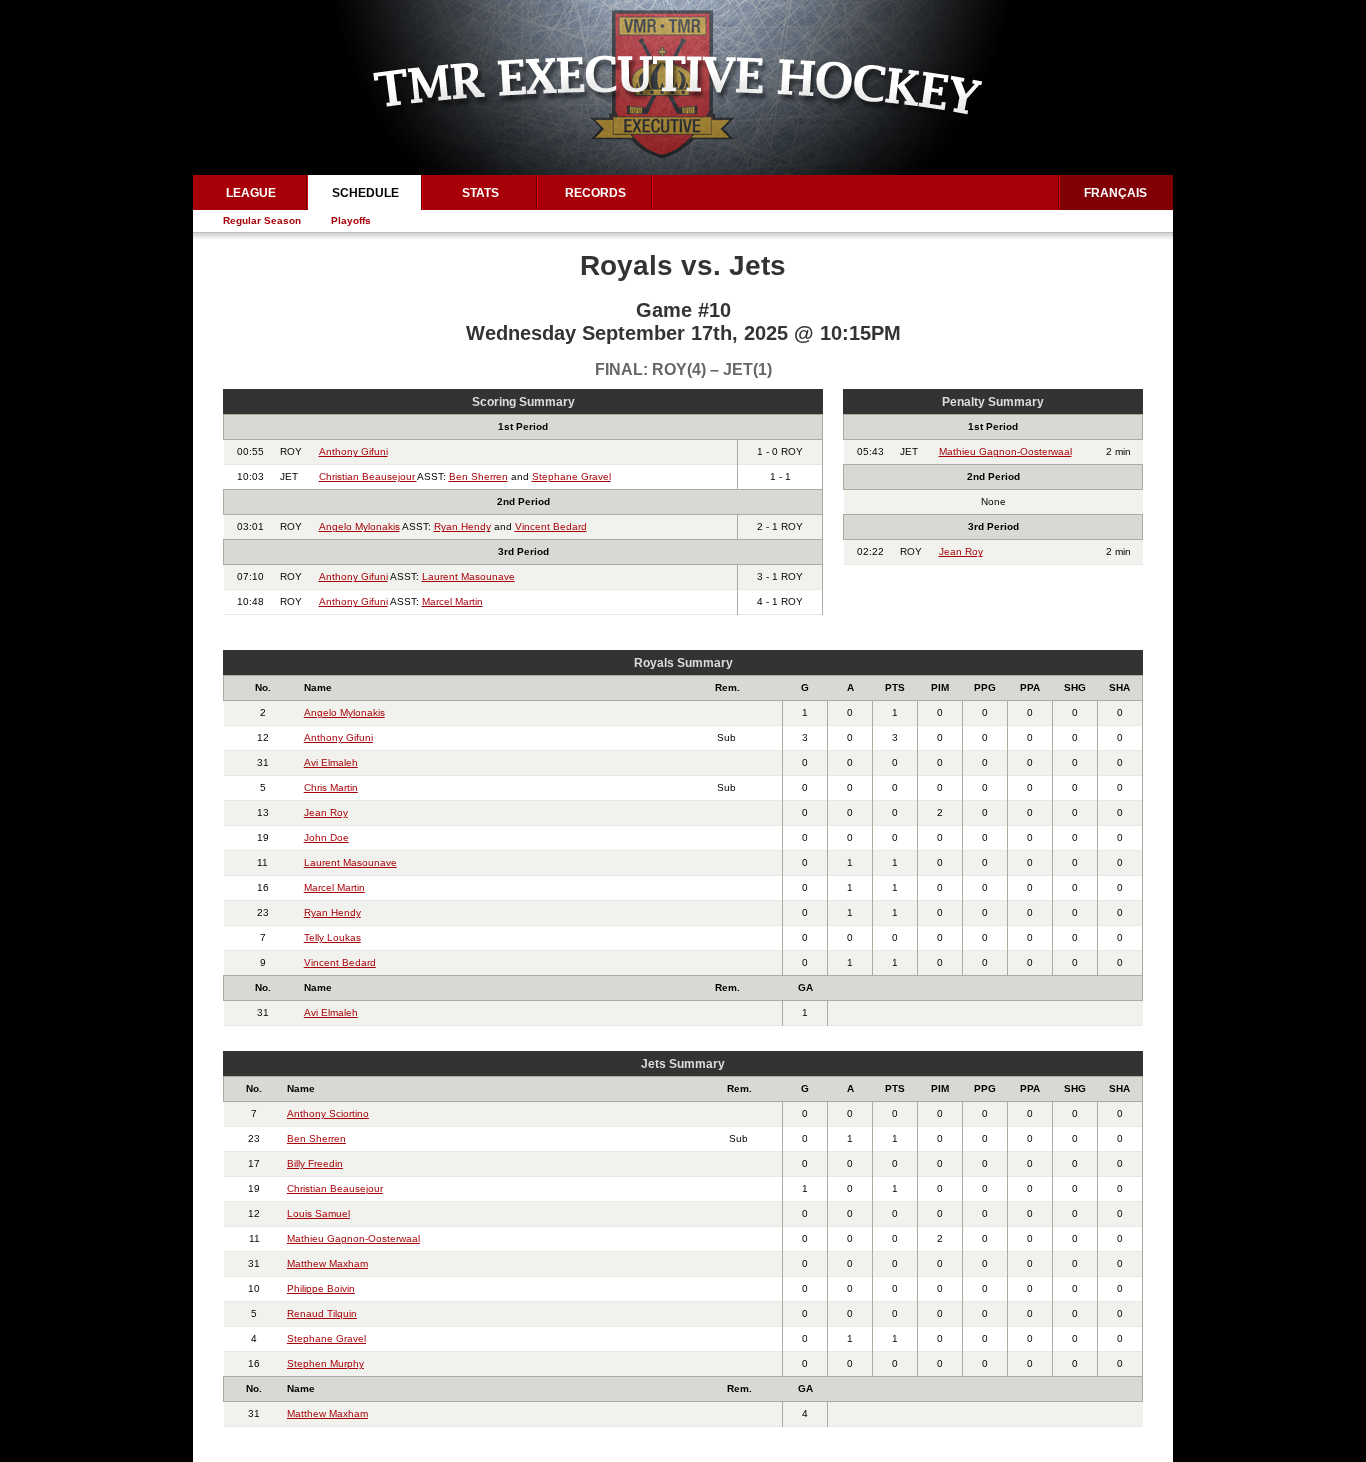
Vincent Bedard (551, 526)
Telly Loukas (332, 937)
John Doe (326, 837)
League (251, 193)
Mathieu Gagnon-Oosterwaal (1005, 451)
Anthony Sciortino (328, 1113)
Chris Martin (331, 787)
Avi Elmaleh (331, 762)
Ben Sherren (478, 476)
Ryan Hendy (462, 526)
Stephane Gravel (571, 476)
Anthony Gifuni (353, 451)
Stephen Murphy (325, 1363)
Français (1115, 193)
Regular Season (262, 220)
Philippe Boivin (321, 1288)
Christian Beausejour (368, 476)
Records (595, 193)
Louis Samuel (318, 1213)
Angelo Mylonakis (359, 526)
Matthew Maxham (327, 1263)
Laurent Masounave (468, 576)
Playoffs (351, 220)
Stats (480, 193)
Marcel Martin (452, 601)
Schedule (365, 193)
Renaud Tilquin (322, 1313)
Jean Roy (961, 551)
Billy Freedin (315, 1163)
